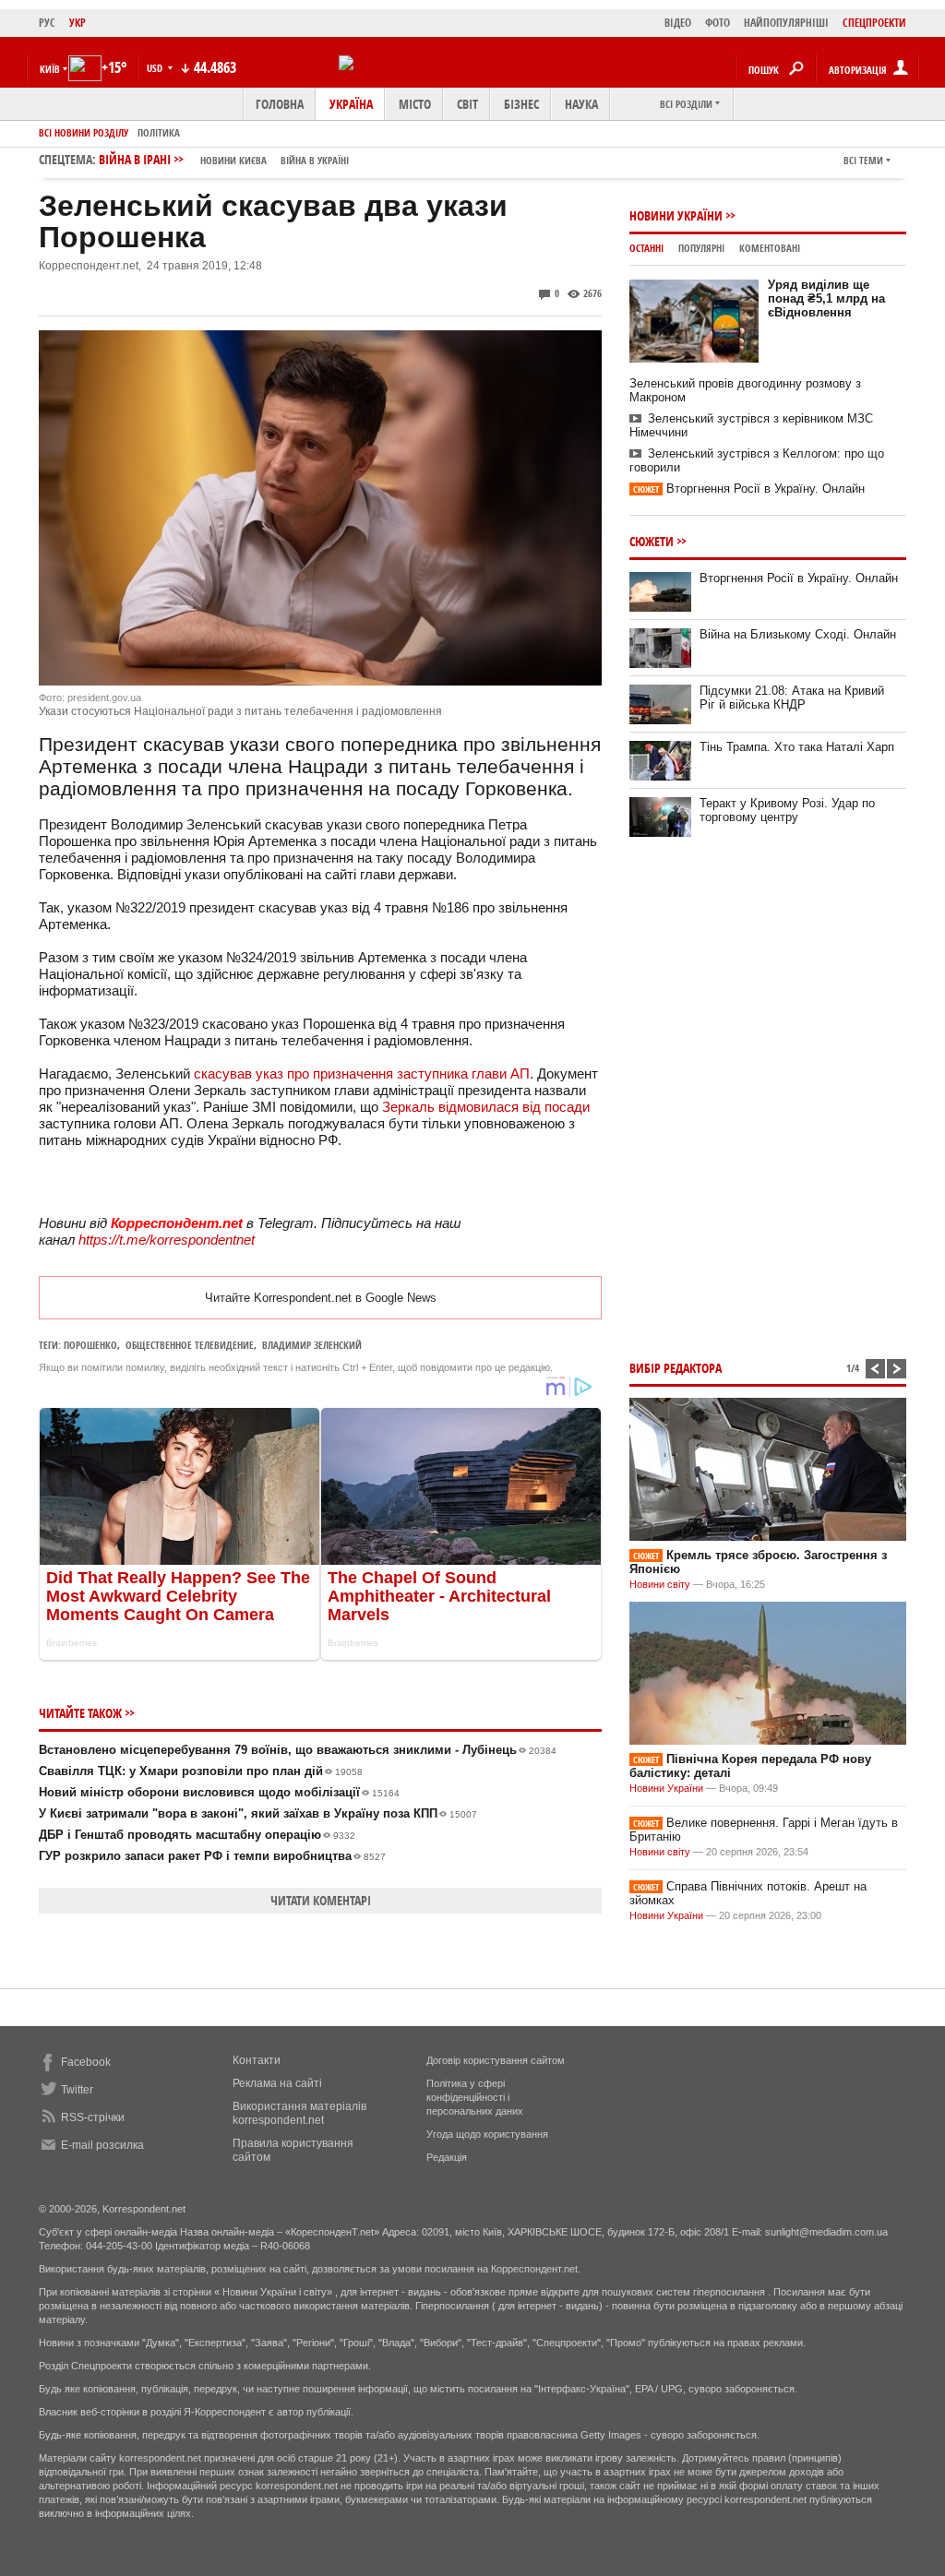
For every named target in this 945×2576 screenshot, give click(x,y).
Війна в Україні (315, 160)
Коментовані (770, 248)
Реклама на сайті (277, 2083)
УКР (78, 23)
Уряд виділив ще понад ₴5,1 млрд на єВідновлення (826, 298)
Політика (159, 132)
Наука (581, 104)
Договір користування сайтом (496, 2060)
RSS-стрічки (93, 2117)
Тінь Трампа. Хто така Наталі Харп (797, 747)
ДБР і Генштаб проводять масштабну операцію (197, 1835)
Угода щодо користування (487, 2134)
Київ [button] (50, 69)
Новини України (676, 215)
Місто (415, 104)
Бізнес (521, 104)
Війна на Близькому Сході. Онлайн (798, 634)
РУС (47, 23)
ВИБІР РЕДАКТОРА (676, 1368)
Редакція (447, 2157)
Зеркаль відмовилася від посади (486, 1107)
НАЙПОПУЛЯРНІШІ (786, 23)
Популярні (701, 248)
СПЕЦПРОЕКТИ (874, 23)
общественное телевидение (190, 1345)
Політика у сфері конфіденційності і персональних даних (475, 2097)
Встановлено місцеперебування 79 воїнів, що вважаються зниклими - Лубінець (298, 1750)
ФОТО (718, 23)
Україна (351, 104)
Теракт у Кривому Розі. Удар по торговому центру (787, 810)
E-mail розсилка (102, 2145)
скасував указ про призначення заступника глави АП (362, 1073)
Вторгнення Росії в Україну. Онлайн (749, 489)
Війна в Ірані (224, 159)
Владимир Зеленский (312, 1345)
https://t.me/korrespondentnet (167, 1240)
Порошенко (90, 1345)
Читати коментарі (321, 1900)
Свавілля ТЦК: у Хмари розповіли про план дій (201, 1771)
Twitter (77, 2090)
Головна (280, 104)
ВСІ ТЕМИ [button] (863, 160)
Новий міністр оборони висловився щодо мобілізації (219, 1792)
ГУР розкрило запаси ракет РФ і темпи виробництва (212, 1856)
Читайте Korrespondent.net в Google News (321, 1298)
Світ (467, 104)
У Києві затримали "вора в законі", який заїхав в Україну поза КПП (258, 1813)
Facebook (86, 2062)
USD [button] (156, 68)
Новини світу (660, 1584)
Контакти (257, 2060)
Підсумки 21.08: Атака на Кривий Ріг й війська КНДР (792, 698)
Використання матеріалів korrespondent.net (299, 2113)
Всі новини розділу (84, 132)
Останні (646, 248)
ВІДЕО (678, 23)
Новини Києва (233, 160)
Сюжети (652, 541)
